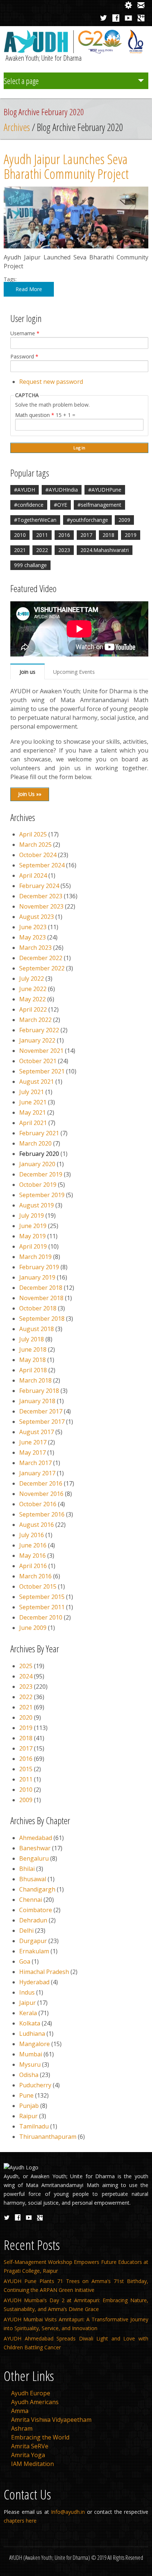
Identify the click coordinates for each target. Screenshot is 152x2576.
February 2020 (39, 1154)
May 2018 (32, 1360)
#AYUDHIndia (62, 490)
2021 (20, 550)
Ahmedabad (36, 1838)
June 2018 (33, 1349)
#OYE (61, 505)
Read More (29, 289)
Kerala (28, 2013)
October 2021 (38, 1061)
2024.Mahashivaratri (105, 550)
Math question (35, 415)
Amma (20, 2411)
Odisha (29, 2075)
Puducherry (35, 2085)
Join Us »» (30, 794)
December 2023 (41, 896)
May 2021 (32, 1112)
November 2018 (41, 1298)
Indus (27, 1992)
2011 (42, 535)
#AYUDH (25, 490)
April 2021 (33, 1123)
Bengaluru (34, 1858)
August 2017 (37, 1432)
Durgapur (33, 1941)
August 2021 (37, 1082)
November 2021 (41, 1051)
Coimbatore (36, 1910)
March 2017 (35, 1463)
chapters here (20, 2521)
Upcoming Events (74, 672)
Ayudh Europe (31, 2393)
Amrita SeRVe (30, 2446)
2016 (64, 535)
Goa (25, 1961)
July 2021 (32, 1092)
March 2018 (35, 1380)
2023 (64, 550)
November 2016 (41, 1494)
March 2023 (35, 948)
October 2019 (38, 1185)
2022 (42, 550)
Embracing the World (40, 2437)
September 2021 (42, 1071)
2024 (26, 1676)
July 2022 (32, 979)
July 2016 (32, 1535)
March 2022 (35, 1020)
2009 (124, 520)
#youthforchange (87, 520)
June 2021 (33, 1102)
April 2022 (33, 1009)
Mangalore (34, 2044)
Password (24, 357)
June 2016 (33, 1545)
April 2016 (33, 1566)
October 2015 (38, 1586)
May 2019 (32, 1236)
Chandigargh (37, 1889)
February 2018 (39, 1391)
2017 (86, 535)
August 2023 (37, 917)
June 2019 (33, 1226)
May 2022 (32, 999)
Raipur (28, 2116)
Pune (26, 2095)
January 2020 (37, 1164)
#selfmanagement (99, 505)
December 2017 (41, 1411)
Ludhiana (32, 2034)
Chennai (31, 1900)
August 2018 (37, 1329)
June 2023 (33, 927)
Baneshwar (35, 1848)
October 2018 (38, 1308)
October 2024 (38, 855)
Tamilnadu (34, 2126)
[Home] (76, 51)
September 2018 (42, 1319)
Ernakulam (34, 1951)
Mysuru (30, 2064)
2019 (131, 535)
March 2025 (35, 845)
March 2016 (35, 1576)
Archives (17, 127)
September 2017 (42, 1422)
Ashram (22, 2428)
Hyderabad (34, 1982)
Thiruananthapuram (48, 2137)
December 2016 (41, 1483)
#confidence (29, 505)
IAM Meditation (32, 2464)
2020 (26, 1717)
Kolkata (30, 2023)
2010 (20, 535)
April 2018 (33, 1370)
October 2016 (38, 1504)
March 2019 (35, 1257)
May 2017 (32, 1452)
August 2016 (37, 1525)
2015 (26, 1769)
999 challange (30, 565)
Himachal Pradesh (44, 1972)
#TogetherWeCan (35, 520)
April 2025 (33, 834)
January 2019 (37, 1277)
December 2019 (41, 1174)
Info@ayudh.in (68, 2512)
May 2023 (32, 937)
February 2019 (39, 1267)
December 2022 (41, 958)
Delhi (26, 1931)
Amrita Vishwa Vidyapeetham (51, 2420)
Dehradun (33, 1920)
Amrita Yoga (28, 2455)
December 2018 (41, 1288)
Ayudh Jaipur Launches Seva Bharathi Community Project (66, 166)
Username (25, 333)
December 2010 (41, 1617)
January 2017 (37, 1473)
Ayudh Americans (35, 2402)
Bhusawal (33, 1879)
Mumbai (31, 2054)
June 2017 (33, 1442)
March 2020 (35, 1143)
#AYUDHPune (105, 490)
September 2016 (42, 1514)
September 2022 (42, 968)
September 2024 (42, 865)
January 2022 (37, 1040)
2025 (26, 1666)
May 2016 (32, 1556)
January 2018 (37, 1401)
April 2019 (33, 1246)
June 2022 (33, 989)
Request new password (51, 382)
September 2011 (42, 1607)
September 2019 (42, 1195)
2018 (108, 535)
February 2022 (39, 1030)
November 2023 (41, 906)
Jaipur (27, 2003)
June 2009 (33, 1628)
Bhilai (27, 1869)
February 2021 (39, 1133)
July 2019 (32, 1216)
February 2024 (39, 886)
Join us (27, 672)
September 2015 (42, 1597)
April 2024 (33, 875)
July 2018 (32, 1339)
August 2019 (37, 1205)
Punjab (29, 2106)
